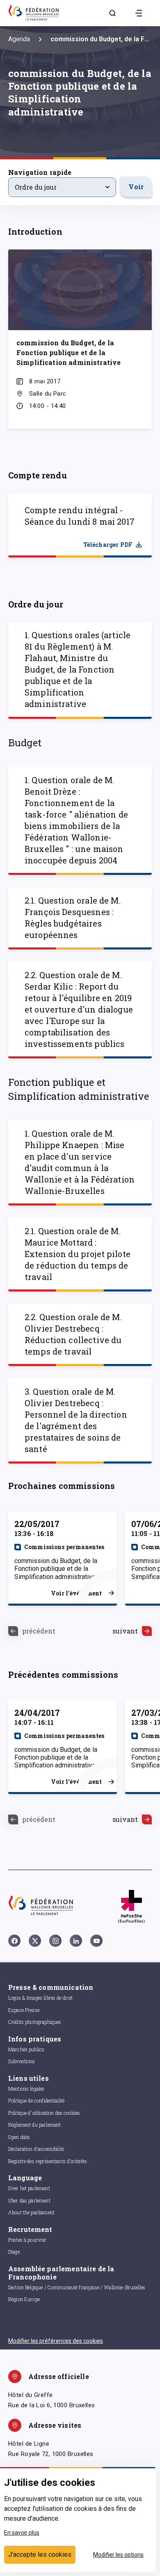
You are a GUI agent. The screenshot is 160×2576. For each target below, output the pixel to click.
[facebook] (14, 1941)
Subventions (22, 2061)
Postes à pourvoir (27, 2240)
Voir (136, 187)
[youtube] (96, 1941)
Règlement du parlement (34, 2125)
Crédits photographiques (35, 2022)
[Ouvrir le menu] (139, 13)
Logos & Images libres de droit (41, 1998)
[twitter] (35, 1941)
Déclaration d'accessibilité (36, 2149)
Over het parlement (29, 2188)
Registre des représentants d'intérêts (48, 2161)
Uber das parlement (29, 2200)
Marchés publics (26, 2049)
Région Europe (24, 2299)
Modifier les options (118, 2555)
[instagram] (55, 1941)
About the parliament (31, 2212)
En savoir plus (22, 2533)
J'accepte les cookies (40, 2554)
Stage (14, 2252)
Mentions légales (26, 2089)
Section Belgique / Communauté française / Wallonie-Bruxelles (77, 2287)
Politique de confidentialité (36, 2100)
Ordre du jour (36, 187)
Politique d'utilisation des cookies (44, 2113)
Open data (19, 2137)
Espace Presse (24, 2010)
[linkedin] (76, 1941)
